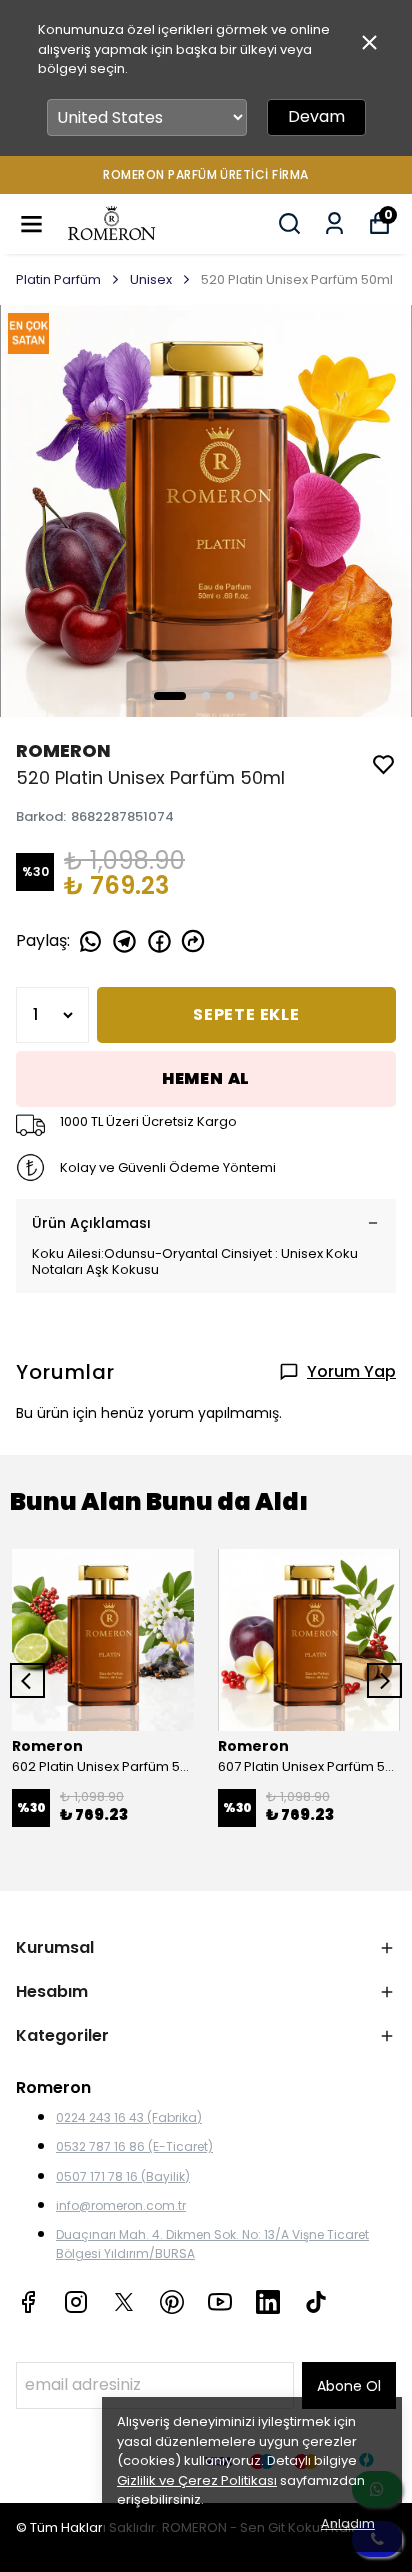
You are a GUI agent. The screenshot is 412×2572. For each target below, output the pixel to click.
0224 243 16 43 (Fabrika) (129, 2117)
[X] (124, 2302)
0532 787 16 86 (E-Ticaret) (134, 2146)
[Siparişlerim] (334, 223)
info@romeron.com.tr (121, 2205)
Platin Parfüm (58, 279)
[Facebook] (28, 2302)
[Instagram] (76, 2302)
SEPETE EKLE (246, 1014)
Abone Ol (349, 2386)
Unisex (151, 279)
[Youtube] (220, 2302)
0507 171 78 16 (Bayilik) (123, 2176)
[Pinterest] (172, 2302)
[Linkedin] (268, 2302)
